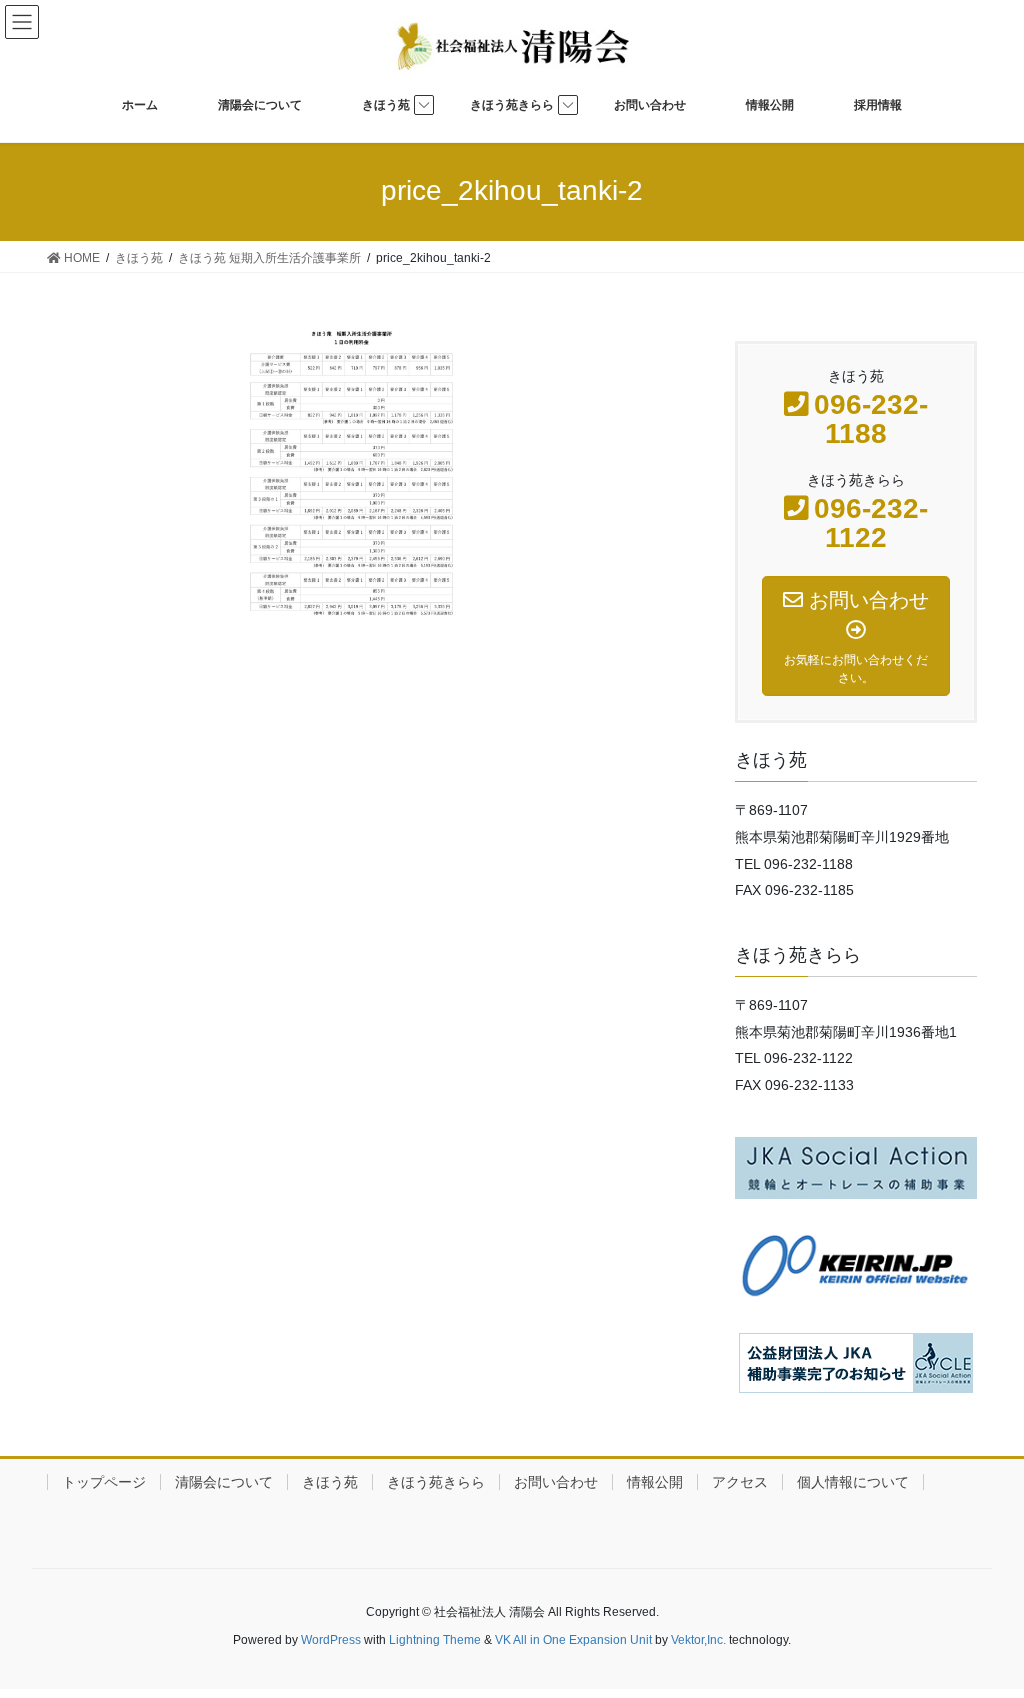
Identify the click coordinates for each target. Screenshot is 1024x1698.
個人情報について (853, 1482)
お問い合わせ (556, 1482)
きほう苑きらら (436, 1482)
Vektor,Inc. (698, 1640)
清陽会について (224, 1482)
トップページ (104, 1482)
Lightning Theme (435, 1640)
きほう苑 (330, 1482)
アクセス (740, 1482)
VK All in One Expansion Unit (573, 1640)
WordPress (331, 1640)
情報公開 (655, 1482)
